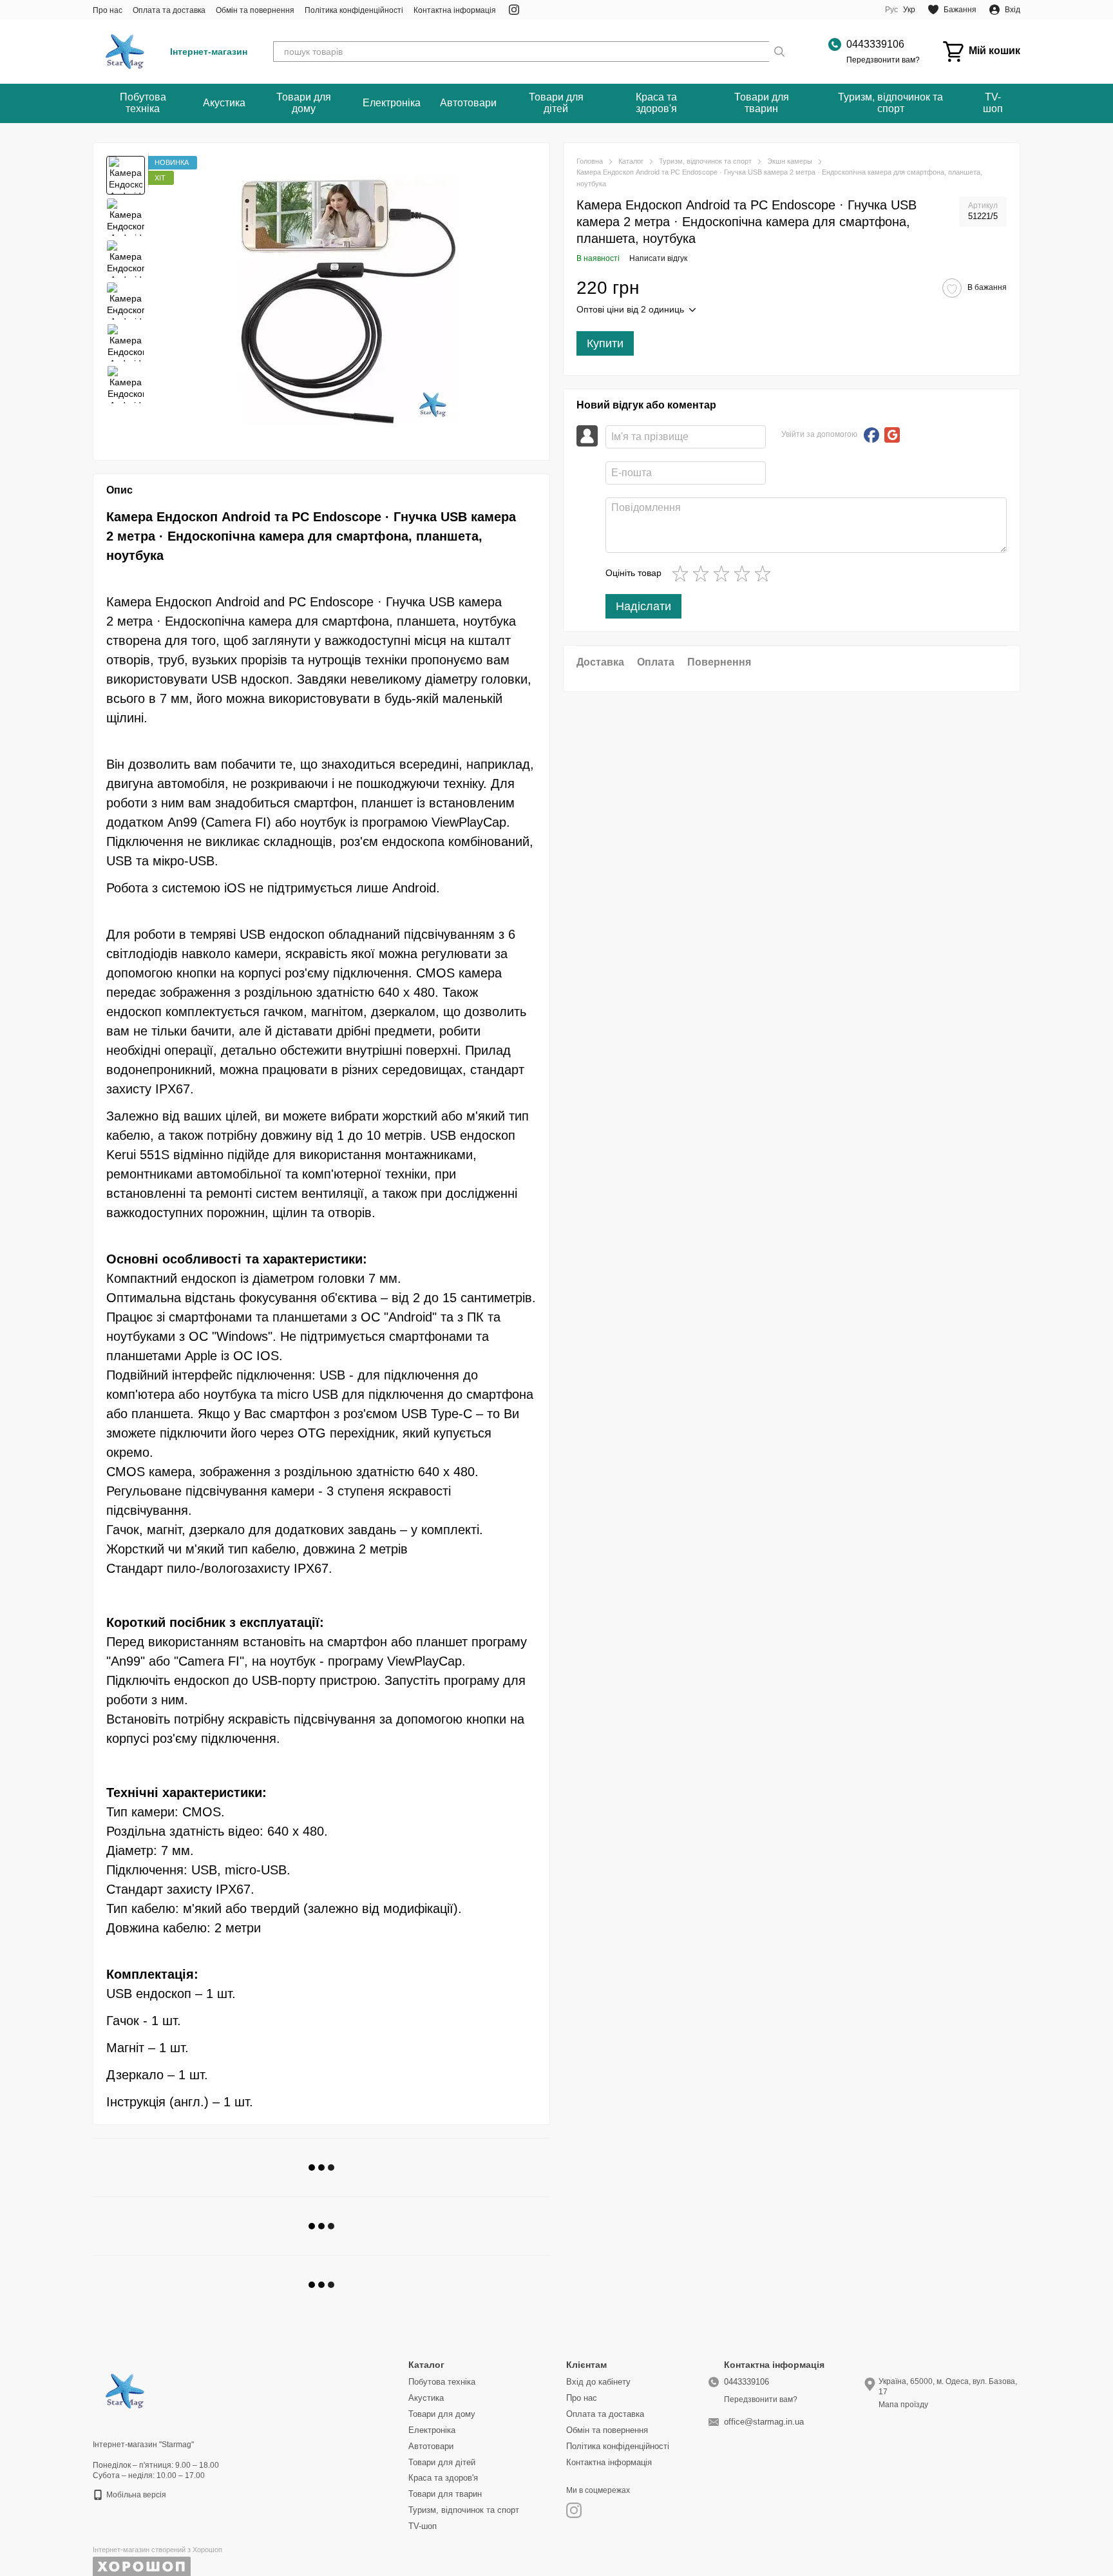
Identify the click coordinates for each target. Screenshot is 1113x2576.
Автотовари (468, 103)
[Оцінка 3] (724, 573)
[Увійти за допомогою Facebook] (871, 435)
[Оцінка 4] (745, 573)
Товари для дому (304, 103)
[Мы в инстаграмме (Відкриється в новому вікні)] (514, 10)
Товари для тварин (762, 103)
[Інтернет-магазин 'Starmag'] (125, 2390)
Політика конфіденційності (354, 10)
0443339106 (875, 44)
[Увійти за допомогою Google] (892, 435)
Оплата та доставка (169, 10)
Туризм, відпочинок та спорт (890, 103)
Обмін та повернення (255, 10)
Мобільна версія (135, 2495)
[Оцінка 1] (683, 573)
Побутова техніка (143, 103)
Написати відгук (658, 258)
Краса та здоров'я (656, 103)
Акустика (224, 103)
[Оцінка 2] (703, 573)
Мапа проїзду (903, 2405)
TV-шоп (993, 103)
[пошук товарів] (779, 52)
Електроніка (392, 103)
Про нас (108, 10)
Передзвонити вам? (883, 60)
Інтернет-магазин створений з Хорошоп (157, 2550)
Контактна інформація (455, 10)
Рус (891, 10)
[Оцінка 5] (765, 573)
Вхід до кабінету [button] (598, 2382)
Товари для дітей (556, 103)
